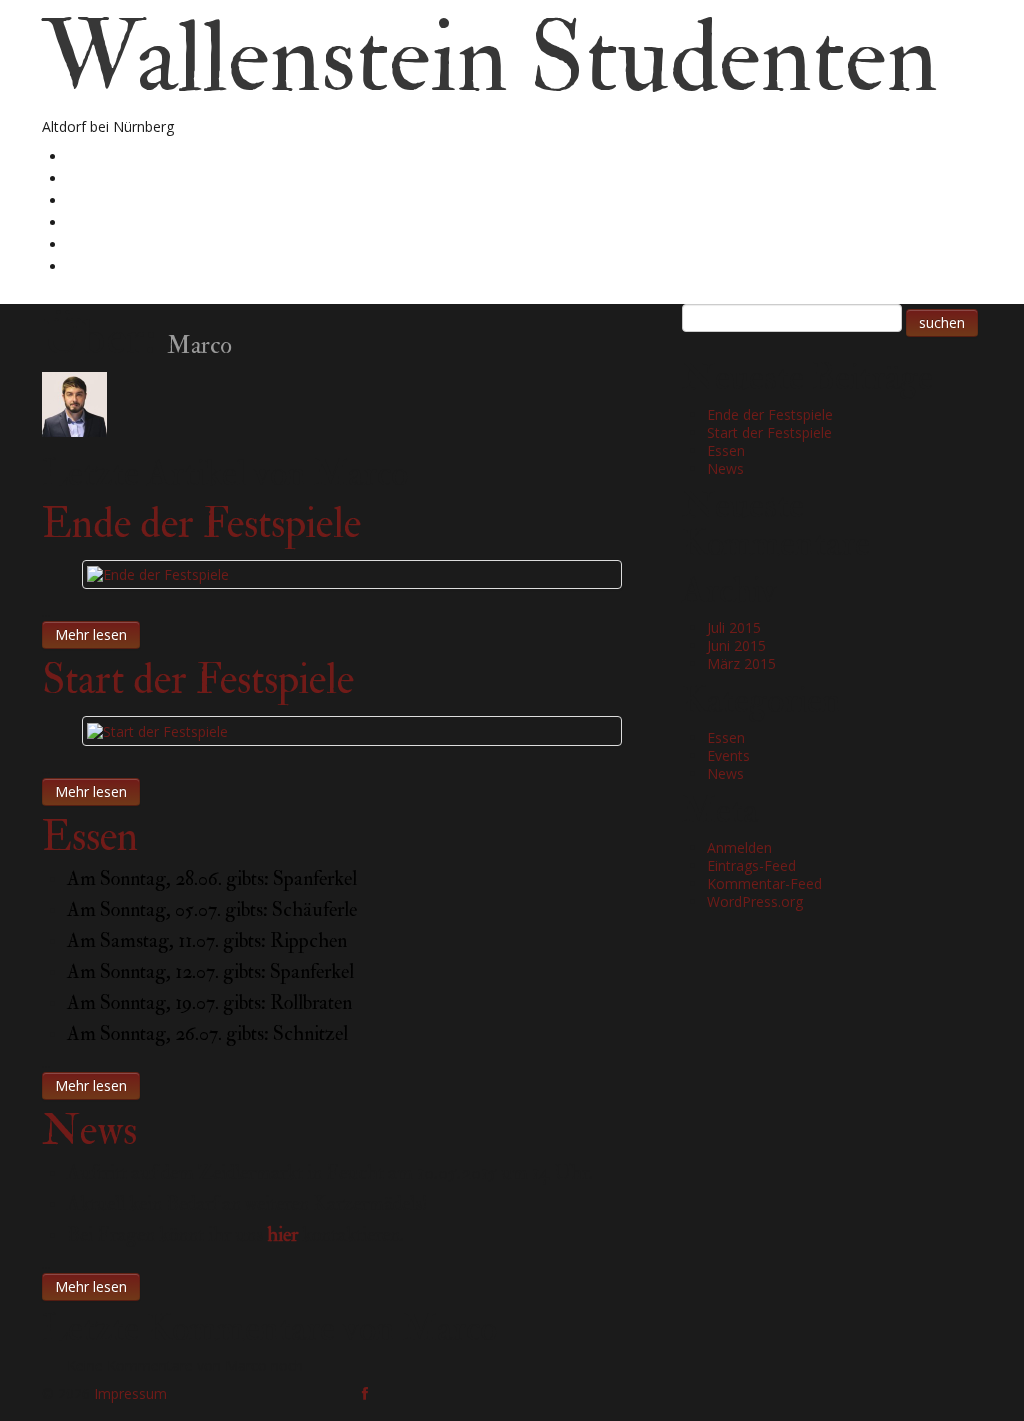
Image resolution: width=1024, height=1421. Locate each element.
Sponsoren (107, 243)
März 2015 (741, 663)
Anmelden (739, 847)
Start (86, 155)
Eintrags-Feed (751, 865)
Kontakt (99, 265)
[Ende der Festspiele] (158, 573)
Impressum (130, 1393)
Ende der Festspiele (201, 524)
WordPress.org (755, 901)
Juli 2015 (734, 627)
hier (282, 1234)
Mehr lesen (91, 634)
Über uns (103, 177)
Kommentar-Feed (764, 883)
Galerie (96, 199)
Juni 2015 (736, 645)
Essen (90, 837)
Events (728, 755)
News (89, 1131)
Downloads (110, 221)
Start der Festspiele (198, 680)
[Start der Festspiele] (157, 729)
